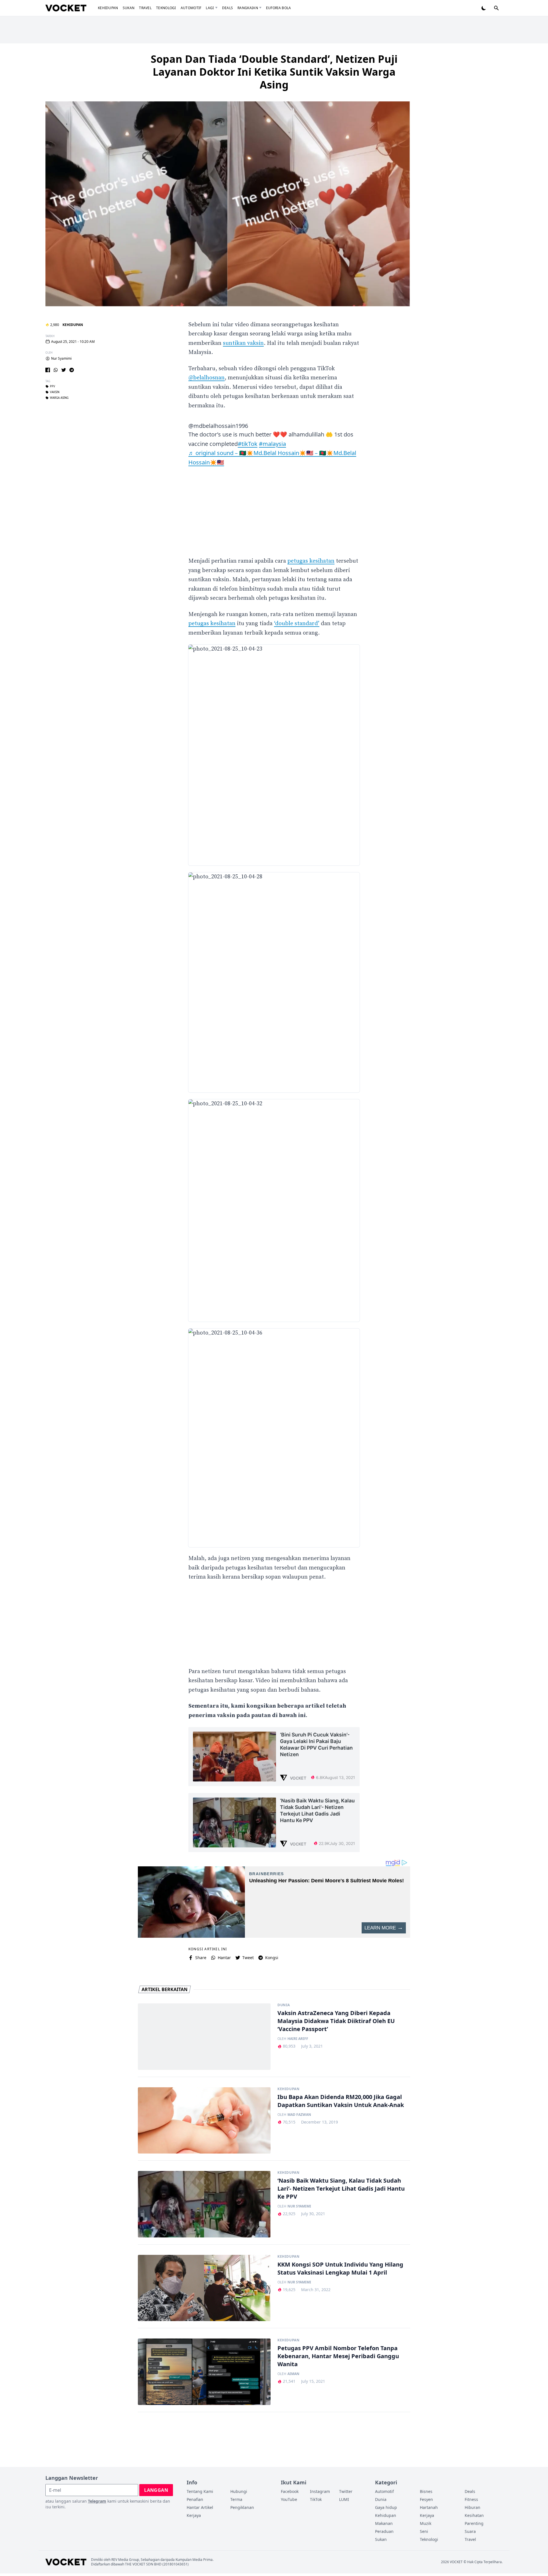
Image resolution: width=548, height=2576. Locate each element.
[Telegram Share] (72, 370)
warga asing (59, 398)
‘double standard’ (297, 624)
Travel (145, 8)
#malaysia (272, 444)
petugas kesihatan (311, 561)
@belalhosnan (206, 378)
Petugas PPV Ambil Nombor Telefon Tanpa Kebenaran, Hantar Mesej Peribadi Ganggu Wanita (338, 2356)
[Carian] (496, 8)
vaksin (55, 392)
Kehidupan (108, 8)
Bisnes (426, 2491)
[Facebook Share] (48, 370)
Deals (228, 8)
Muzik (426, 2523)
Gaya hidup (386, 2507)
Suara (470, 2531)
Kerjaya (194, 2515)
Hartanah (429, 2507)
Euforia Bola (279, 8)
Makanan (384, 2523)
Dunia (284, 2005)
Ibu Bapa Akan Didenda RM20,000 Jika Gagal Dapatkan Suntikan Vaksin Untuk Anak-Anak (341, 2101)
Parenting (474, 2523)
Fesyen (426, 2499)
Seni (424, 2531)
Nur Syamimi (61, 359)
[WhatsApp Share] (56, 370)
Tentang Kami (200, 2491)
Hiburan (473, 2507)
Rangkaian (248, 8)
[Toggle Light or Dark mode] (484, 8)
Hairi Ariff (298, 2039)
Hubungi (239, 2491)
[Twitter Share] (64, 370)
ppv (53, 387)
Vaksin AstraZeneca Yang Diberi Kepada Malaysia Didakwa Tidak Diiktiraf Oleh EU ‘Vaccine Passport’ (336, 2021)
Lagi (210, 8)
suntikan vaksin (243, 343)
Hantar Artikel (200, 2507)
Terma (236, 2499)
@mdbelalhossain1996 (218, 426)
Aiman (293, 2374)
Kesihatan (474, 2515)
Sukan (129, 8)
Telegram (97, 2501)
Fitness (471, 2499)
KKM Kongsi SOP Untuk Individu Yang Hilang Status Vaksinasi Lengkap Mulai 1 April (340, 2268)
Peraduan (384, 2531)
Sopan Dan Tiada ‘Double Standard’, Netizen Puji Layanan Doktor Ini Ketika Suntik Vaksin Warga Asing (274, 72)
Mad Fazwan (299, 2115)
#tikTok (248, 444)
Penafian (195, 2499)
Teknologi (166, 8)
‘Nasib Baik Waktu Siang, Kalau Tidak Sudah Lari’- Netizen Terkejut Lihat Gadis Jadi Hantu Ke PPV (341, 2188)
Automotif (191, 8)
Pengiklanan (242, 2507)
